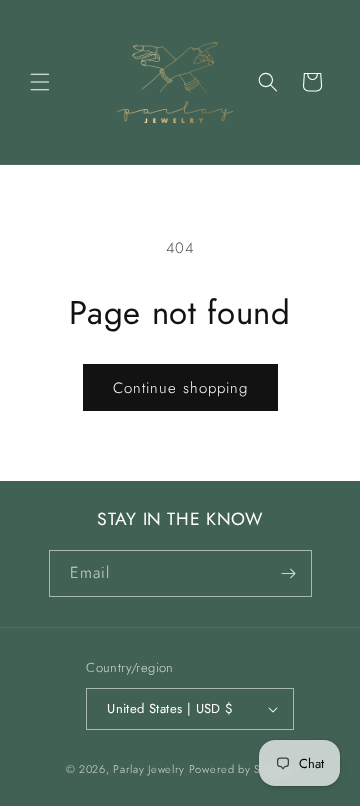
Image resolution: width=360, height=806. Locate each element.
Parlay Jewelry (149, 769)
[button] (40, 82)
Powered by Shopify (242, 769)
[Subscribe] (289, 573)
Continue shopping (180, 388)
